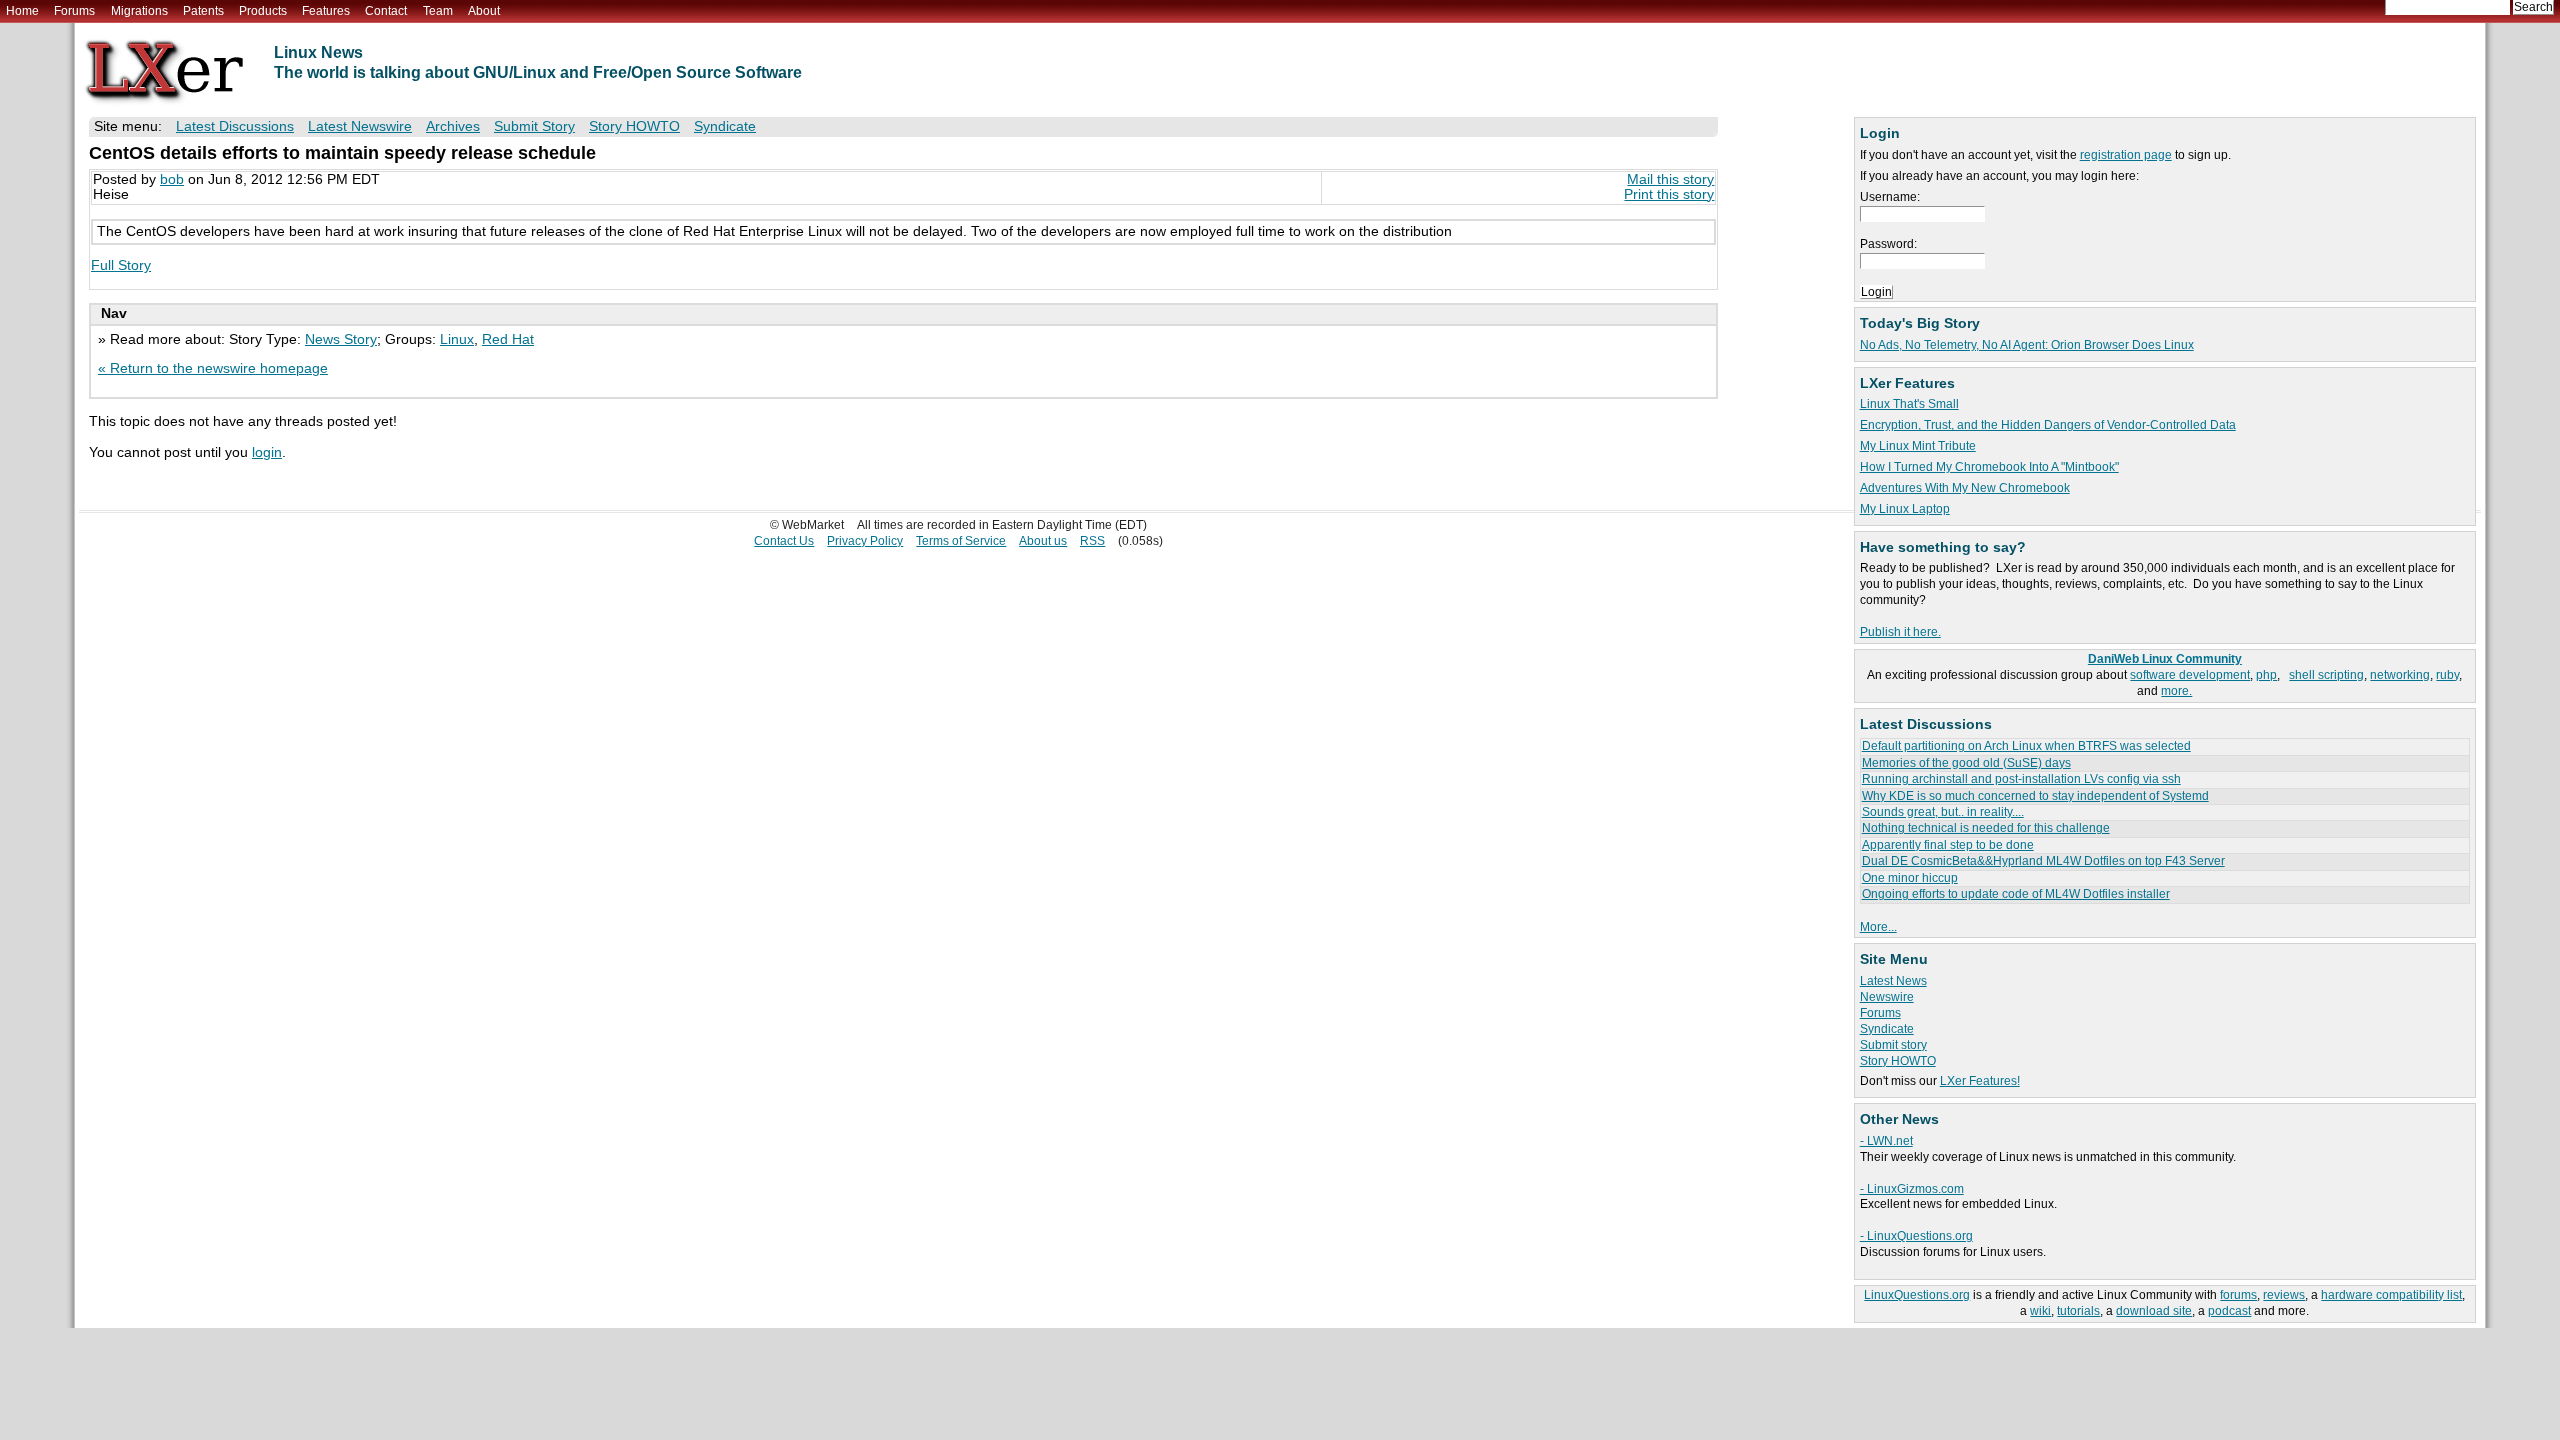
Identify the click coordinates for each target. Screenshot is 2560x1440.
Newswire (1887, 997)
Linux (457, 339)
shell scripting (2326, 675)
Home (22, 11)
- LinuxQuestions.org (1916, 1236)
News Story (341, 339)
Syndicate (1887, 1029)
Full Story (121, 265)
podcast (2229, 1311)
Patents (203, 11)
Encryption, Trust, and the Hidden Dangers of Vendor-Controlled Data (2048, 425)
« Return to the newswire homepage (213, 368)
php (2266, 675)
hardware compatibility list (2391, 1295)
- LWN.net (1886, 1141)
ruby (2447, 675)
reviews (2284, 1295)
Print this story (1669, 194)
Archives (453, 126)
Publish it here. (1900, 632)
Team (438, 11)
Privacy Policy (865, 541)
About (484, 11)
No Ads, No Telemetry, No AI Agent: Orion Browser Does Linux (2027, 345)
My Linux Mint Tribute (1918, 446)
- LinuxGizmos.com (1912, 1189)
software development (2190, 675)
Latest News (1893, 981)
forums (2238, 1295)
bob (172, 179)
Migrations (139, 11)
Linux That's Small (1909, 404)
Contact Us (784, 541)
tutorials (2078, 1311)
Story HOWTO (1898, 1061)
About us (1043, 541)
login (267, 452)
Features (326, 11)
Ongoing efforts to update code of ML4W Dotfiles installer (2016, 894)
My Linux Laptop (1905, 509)
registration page (2126, 155)
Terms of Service (961, 541)
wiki (2040, 1311)
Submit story (1893, 1045)
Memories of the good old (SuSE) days (1966, 763)
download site (2154, 1311)
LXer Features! (1980, 1081)
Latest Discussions (235, 126)
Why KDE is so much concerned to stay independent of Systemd (2035, 796)
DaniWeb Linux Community (2165, 659)
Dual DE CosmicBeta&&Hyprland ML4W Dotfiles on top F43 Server (2043, 861)
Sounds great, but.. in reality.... (1943, 812)
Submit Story (534, 126)
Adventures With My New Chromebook (1965, 488)
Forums (74, 11)
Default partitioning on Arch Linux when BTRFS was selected (2026, 746)
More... (1878, 927)
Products (263, 11)
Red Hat (508, 339)
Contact (386, 11)
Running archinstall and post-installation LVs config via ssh (2021, 779)
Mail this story (1670, 179)
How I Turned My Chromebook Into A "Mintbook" (1989, 467)
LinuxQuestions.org (1917, 1295)
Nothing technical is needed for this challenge (1986, 828)
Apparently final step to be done (1948, 845)
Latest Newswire (360, 126)
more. (2176, 691)
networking (2400, 675)
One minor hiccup (1910, 878)
